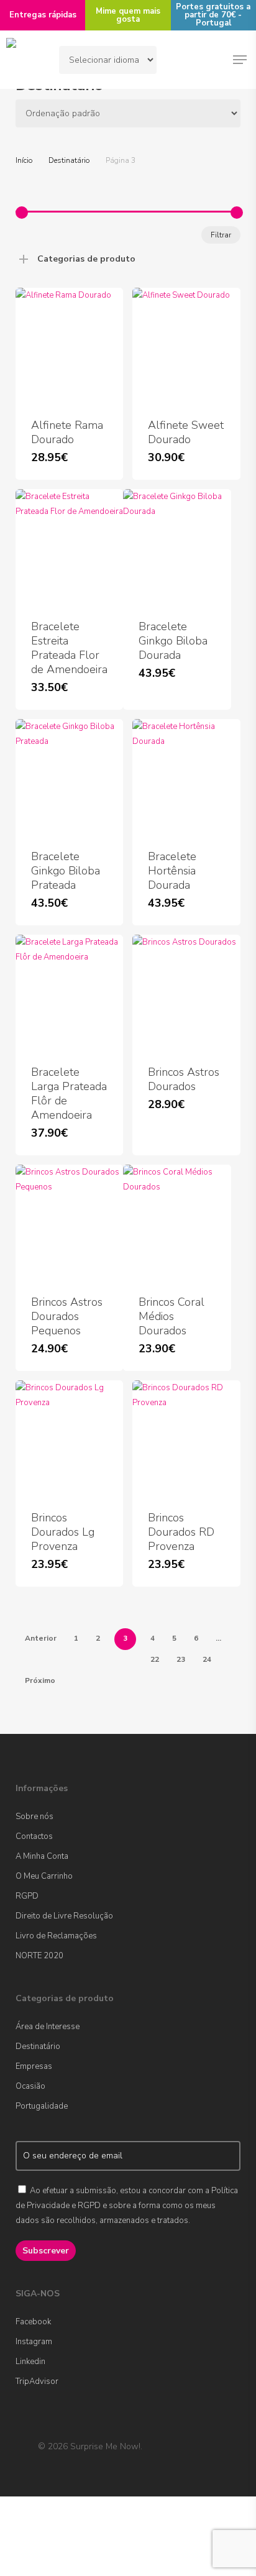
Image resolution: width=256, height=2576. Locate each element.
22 (155, 1659)
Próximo (40, 1680)
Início (24, 160)
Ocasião (30, 2086)
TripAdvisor (37, 2381)
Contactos (34, 1836)
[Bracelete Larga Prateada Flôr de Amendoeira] (69, 992)
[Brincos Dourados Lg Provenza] (69, 1438)
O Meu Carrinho (44, 1876)
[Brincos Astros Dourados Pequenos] (69, 1222)
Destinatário (69, 160)
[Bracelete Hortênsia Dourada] (186, 777)
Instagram (34, 2342)
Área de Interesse (48, 2027)
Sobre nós (34, 1817)
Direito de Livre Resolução (64, 1916)
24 (207, 1659)
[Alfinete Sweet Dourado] (186, 345)
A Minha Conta (42, 1856)
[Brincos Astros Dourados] (186, 992)
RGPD (27, 1896)
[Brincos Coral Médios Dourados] (177, 1222)
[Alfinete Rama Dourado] (69, 345)
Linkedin (30, 2362)
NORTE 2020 (39, 1956)
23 (181, 1659)
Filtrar (221, 235)
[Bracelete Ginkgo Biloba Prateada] (69, 777)
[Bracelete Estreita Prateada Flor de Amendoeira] (69, 547)
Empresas (34, 2066)
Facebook (33, 2322)
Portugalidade (42, 2106)
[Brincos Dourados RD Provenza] (186, 1438)
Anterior (41, 1638)
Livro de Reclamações (56, 1936)
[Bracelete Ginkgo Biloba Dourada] (177, 547)
